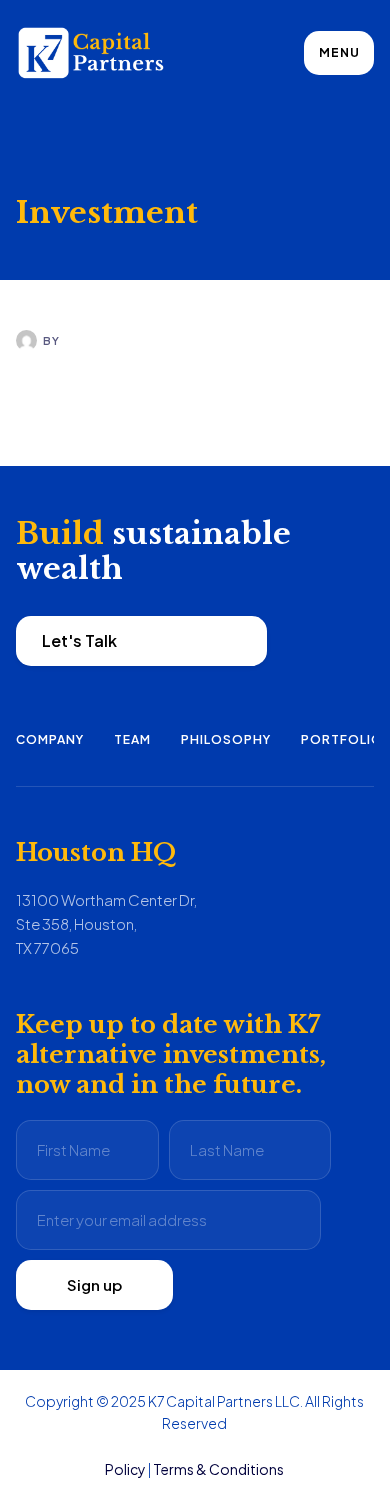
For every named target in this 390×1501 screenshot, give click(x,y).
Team (132, 739)
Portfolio (342, 739)
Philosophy (226, 739)
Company (50, 739)
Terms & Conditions (218, 1469)
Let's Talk (79, 640)
